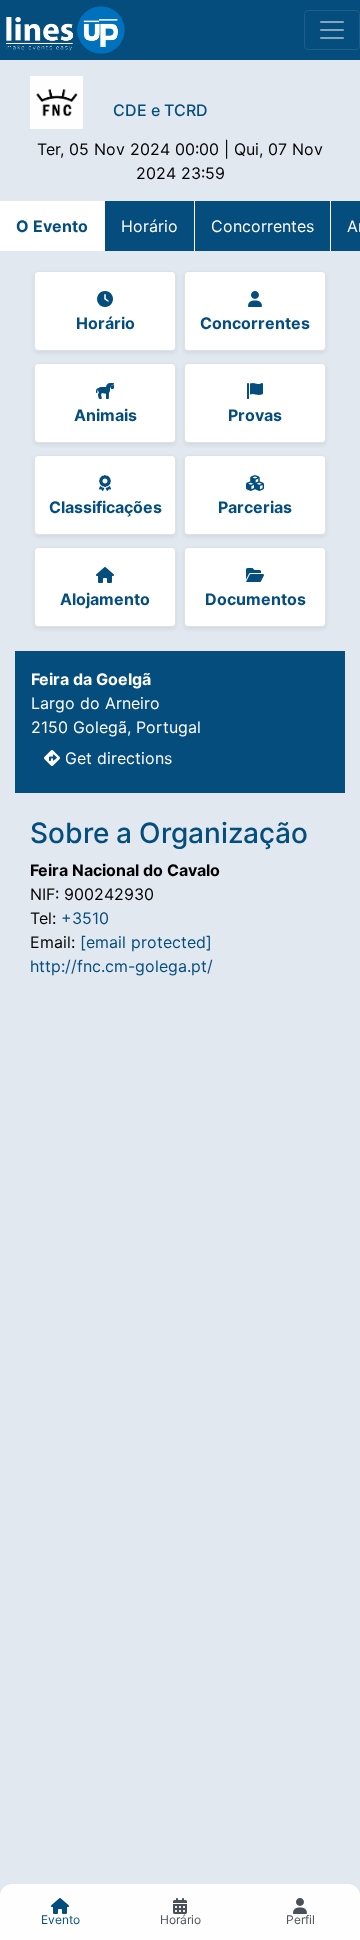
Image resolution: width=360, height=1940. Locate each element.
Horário (149, 226)
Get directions (116, 758)
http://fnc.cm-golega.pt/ (121, 966)
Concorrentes (262, 226)
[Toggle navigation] (332, 30)
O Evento (52, 226)
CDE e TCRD (160, 110)
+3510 (85, 918)
